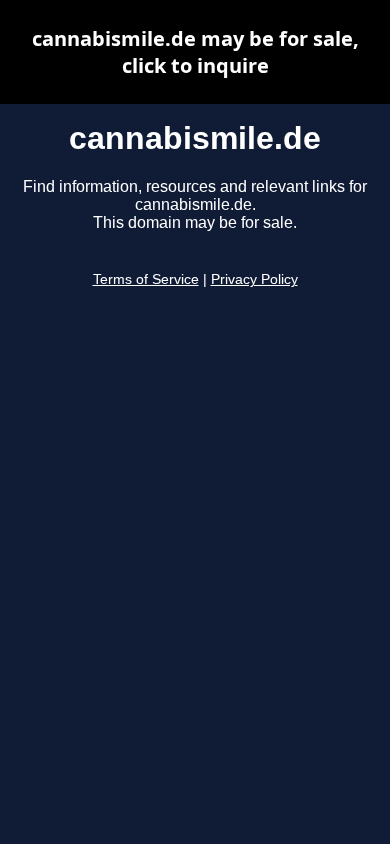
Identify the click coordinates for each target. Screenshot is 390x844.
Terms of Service (146, 279)
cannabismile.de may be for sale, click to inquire (195, 52)
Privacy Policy (254, 279)
